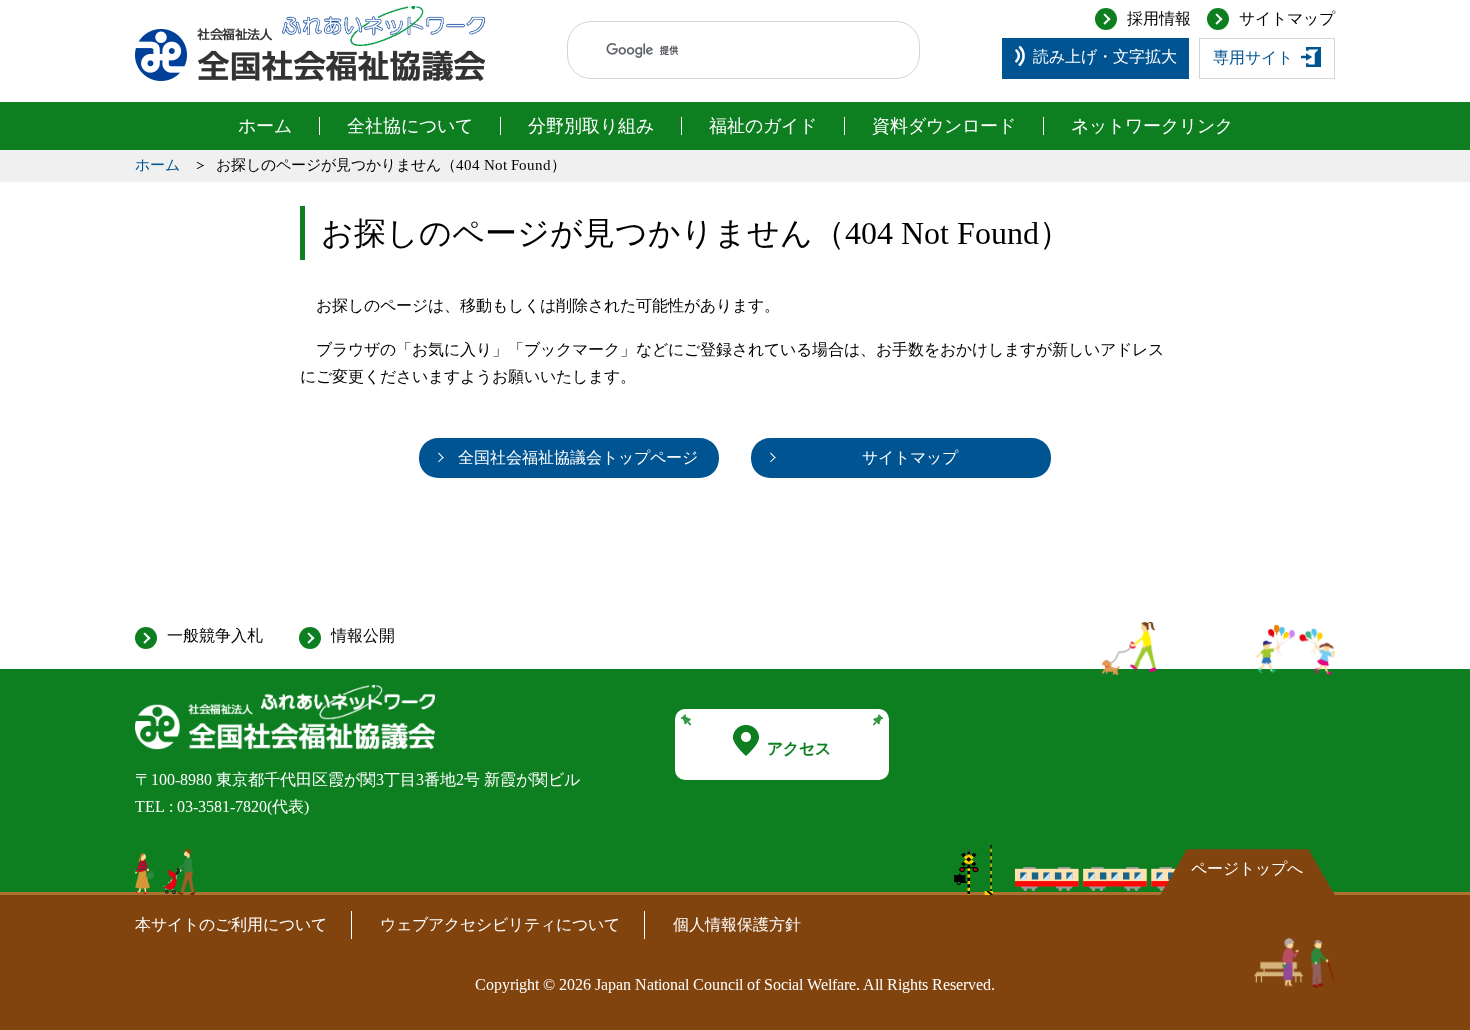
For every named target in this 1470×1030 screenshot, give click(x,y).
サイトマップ (1287, 18)
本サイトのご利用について (231, 924)
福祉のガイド (763, 126)
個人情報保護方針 (737, 924)
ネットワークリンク (1152, 126)
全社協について (410, 126)
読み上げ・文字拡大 (1105, 56)
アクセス (799, 748)
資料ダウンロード (944, 126)
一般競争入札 (215, 635)
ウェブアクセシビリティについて (500, 924)
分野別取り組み (591, 126)
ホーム (265, 126)
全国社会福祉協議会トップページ (578, 457)
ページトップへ (1247, 868)
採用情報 (1159, 18)
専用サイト (1253, 57)
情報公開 (363, 635)
